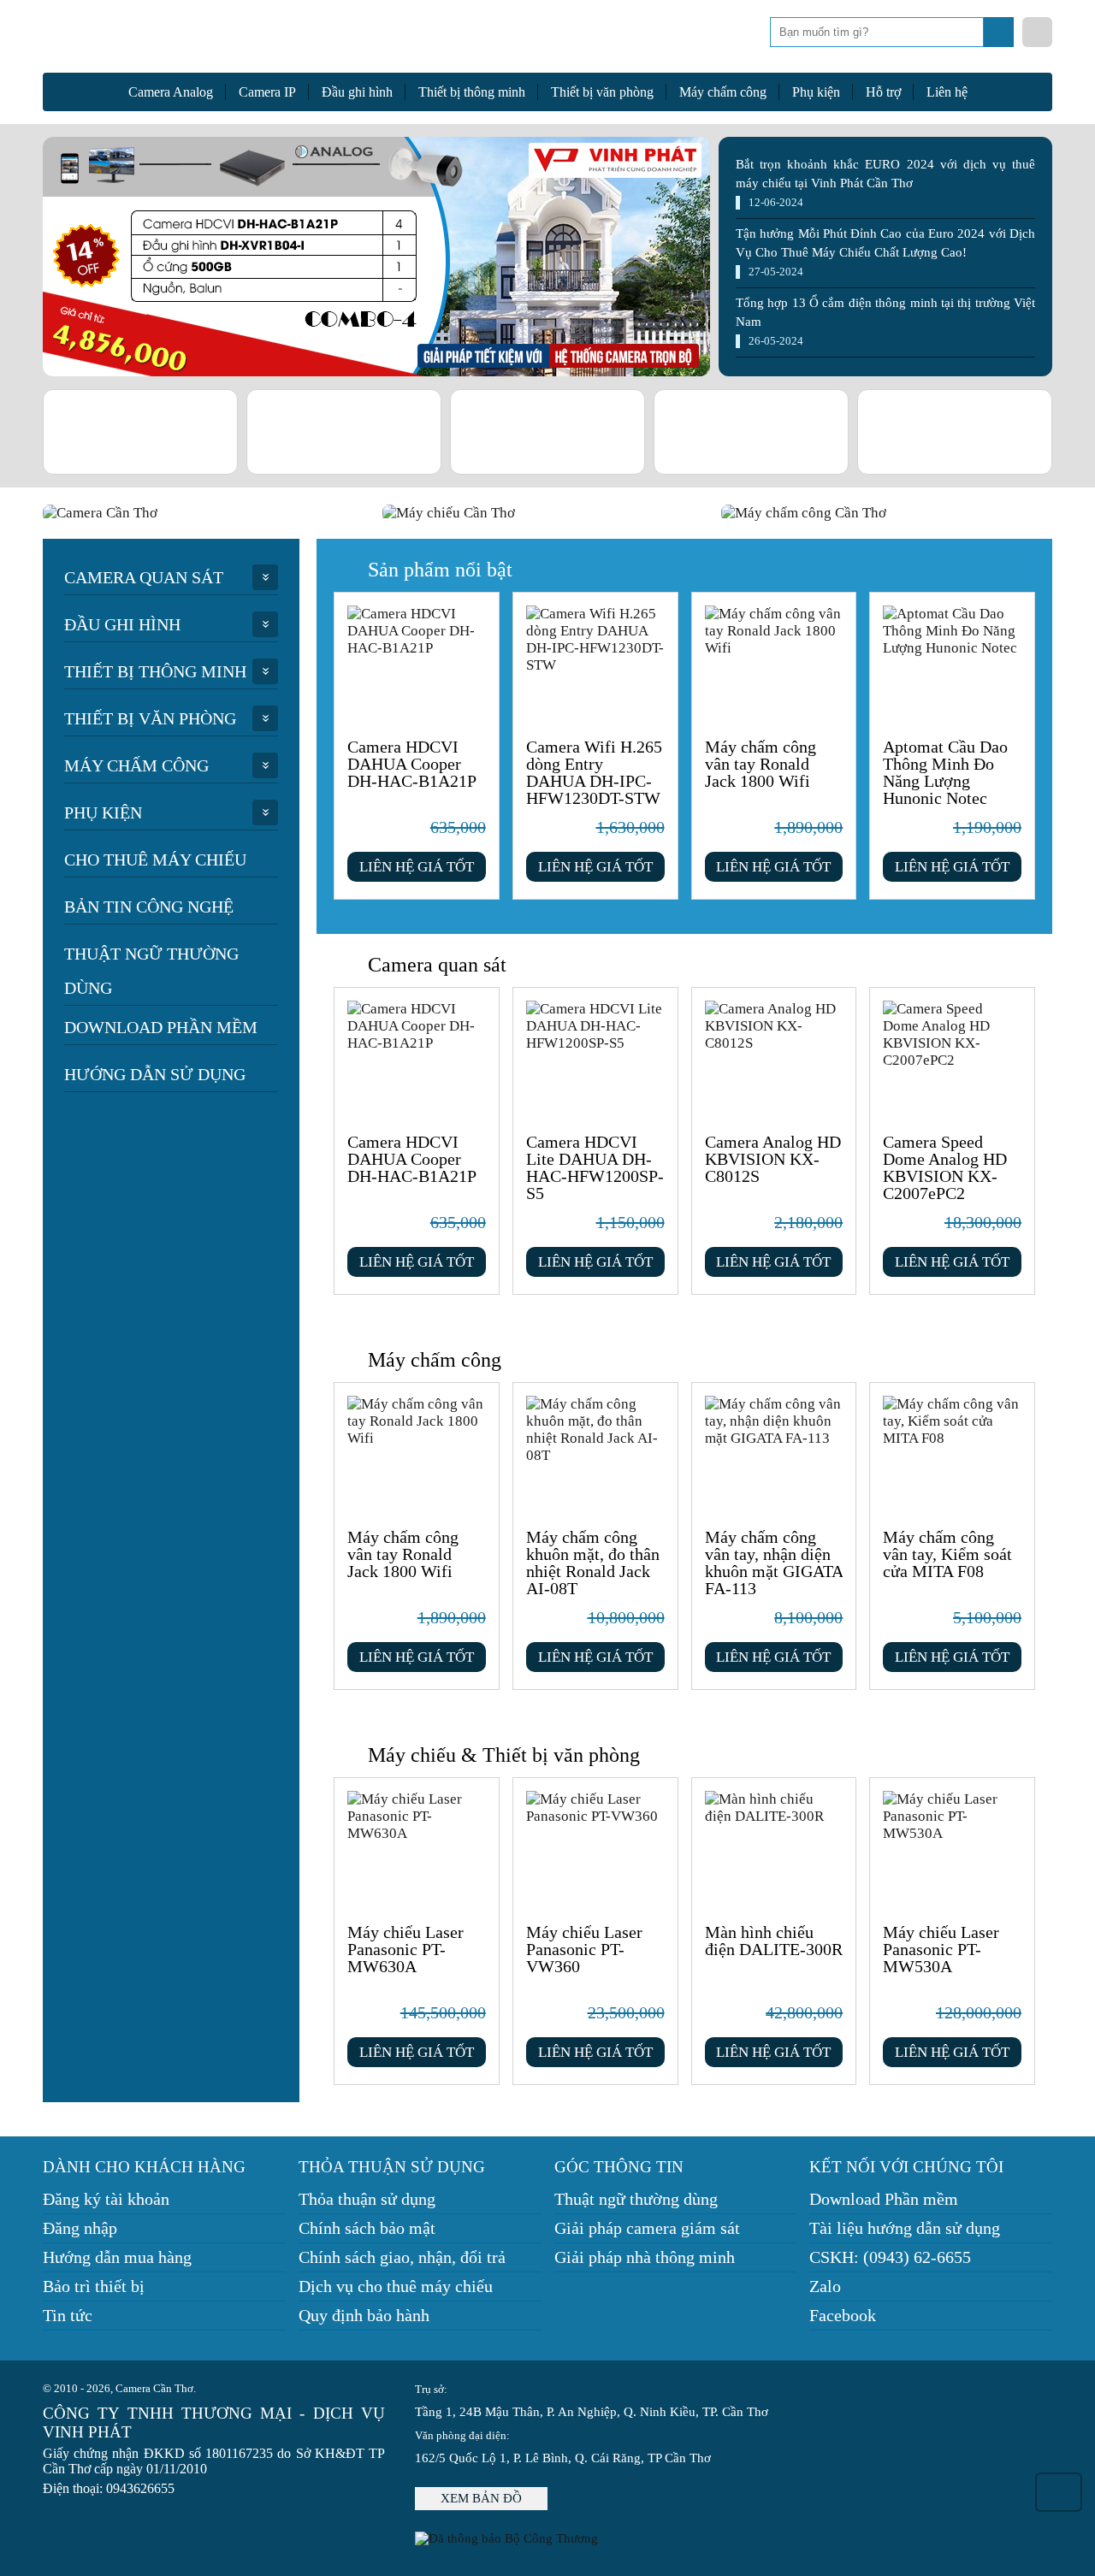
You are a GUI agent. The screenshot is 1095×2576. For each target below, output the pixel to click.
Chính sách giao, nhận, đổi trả (402, 2257)
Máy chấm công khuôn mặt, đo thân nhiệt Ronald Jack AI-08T (593, 1563)
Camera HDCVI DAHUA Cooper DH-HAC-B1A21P (412, 764)
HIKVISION (645, 432)
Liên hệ (947, 92)
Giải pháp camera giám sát (647, 2228)
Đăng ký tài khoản (106, 2199)
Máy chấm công (723, 92)
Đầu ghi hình (357, 92)
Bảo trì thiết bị (94, 2286)
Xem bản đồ (481, 2498)
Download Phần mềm (884, 2199)
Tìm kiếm (1000, 37)
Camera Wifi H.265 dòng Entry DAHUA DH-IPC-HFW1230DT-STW (594, 772)
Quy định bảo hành (364, 2315)
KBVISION (237, 432)
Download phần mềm (161, 1027)
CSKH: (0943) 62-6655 (890, 2257)
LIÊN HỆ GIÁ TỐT (417, 867)
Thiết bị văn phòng (602, 92)
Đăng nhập (80, 2228)
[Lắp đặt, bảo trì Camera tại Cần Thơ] (208, 513)
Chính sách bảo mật (367, 2228)
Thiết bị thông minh (472, 92)
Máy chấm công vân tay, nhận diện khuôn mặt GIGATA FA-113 (774, 1563)
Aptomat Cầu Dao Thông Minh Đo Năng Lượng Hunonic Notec (945, 772)
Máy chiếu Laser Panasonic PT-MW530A (941, 1949)
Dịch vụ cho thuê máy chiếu (396, 2286)
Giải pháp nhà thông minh (645, 2257)
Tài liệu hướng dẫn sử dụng (905, 2228)
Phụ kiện (816, 92)
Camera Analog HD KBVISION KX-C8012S (773, 1159)
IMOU (848, 432)
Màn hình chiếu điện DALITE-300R (774, 1941)
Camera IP (267, 92)
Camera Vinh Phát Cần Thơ (180, 41)
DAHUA (441, 432)
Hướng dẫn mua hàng (117, 2257)
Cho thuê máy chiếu (155, 860)
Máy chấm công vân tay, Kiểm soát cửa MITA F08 (947, 1554)
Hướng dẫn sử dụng (155, 1074)
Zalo (825, 2286)
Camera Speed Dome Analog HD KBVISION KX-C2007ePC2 (945, 1167)
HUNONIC (1052, 432)
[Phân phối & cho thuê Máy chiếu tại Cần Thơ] (548, 513)
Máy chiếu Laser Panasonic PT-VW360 (584, 1949)
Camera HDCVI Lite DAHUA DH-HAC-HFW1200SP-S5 (595, 1167)
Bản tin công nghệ (149, 907)
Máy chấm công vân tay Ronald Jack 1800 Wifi (761, 764)
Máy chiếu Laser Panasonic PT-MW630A (405, 1949)
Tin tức (68, 2315)
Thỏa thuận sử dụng (367, 2199)
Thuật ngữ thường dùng (151, 971)
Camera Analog (171, 92)
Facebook (843, 2315)
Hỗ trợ (883, 92)
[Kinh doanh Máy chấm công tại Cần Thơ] (887, 513)
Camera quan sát (144, 577)
